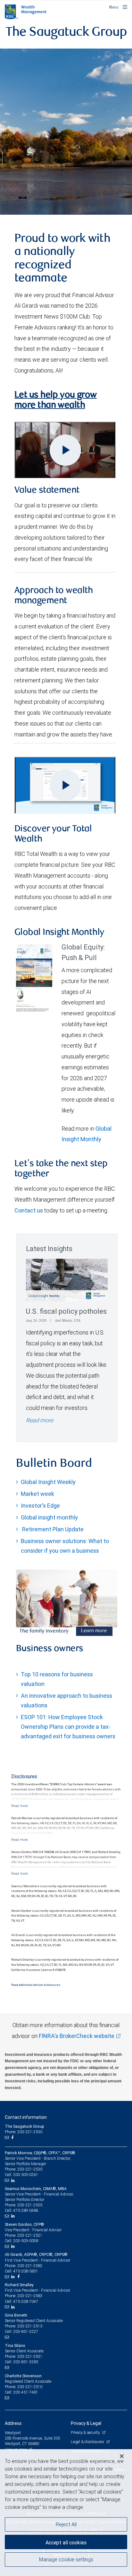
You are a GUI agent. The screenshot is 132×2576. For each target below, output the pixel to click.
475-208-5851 (26, 2271)
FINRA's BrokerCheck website (77, 2036)
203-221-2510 (30, 2387)
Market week (37, 1494)
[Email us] (8, 2138)
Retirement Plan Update (52, 1529)
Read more (40, 1420)
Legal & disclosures (88, 2442)
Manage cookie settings (66, 2559)
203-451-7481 (26, 2392)
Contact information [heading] (26, 2117)
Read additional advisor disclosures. (36, 1985)
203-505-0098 (26, 2241)
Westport (13, 2433)
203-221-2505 (30, 2205)
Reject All (66, 2524)
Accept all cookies (66, 2542)
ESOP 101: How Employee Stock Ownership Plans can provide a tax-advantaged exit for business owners (68, 1727)
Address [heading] (13, 2423)
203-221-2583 (30, 2296)
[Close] (122, 2456)
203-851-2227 (26, 2331)
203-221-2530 (30, 2169)
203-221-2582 (30, 2266)
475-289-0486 (26, 2210)
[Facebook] (13, 2138)
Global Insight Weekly (48, 1482)
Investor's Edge (40, 1506)
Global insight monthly (49, 1517)
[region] (66, 2513)
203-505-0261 (26, 2175)
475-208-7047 (26, 2301)
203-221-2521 (30, 2235)
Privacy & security (86, 2432)
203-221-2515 (30, 2326)
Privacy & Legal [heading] (86, 2423)
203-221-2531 (30, 2356)
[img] (66, 132)
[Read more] (20, 1806)
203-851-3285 (26, 2362)
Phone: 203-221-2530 (24, 2132)
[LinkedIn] (14, 2180)
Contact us (29, 1210)
